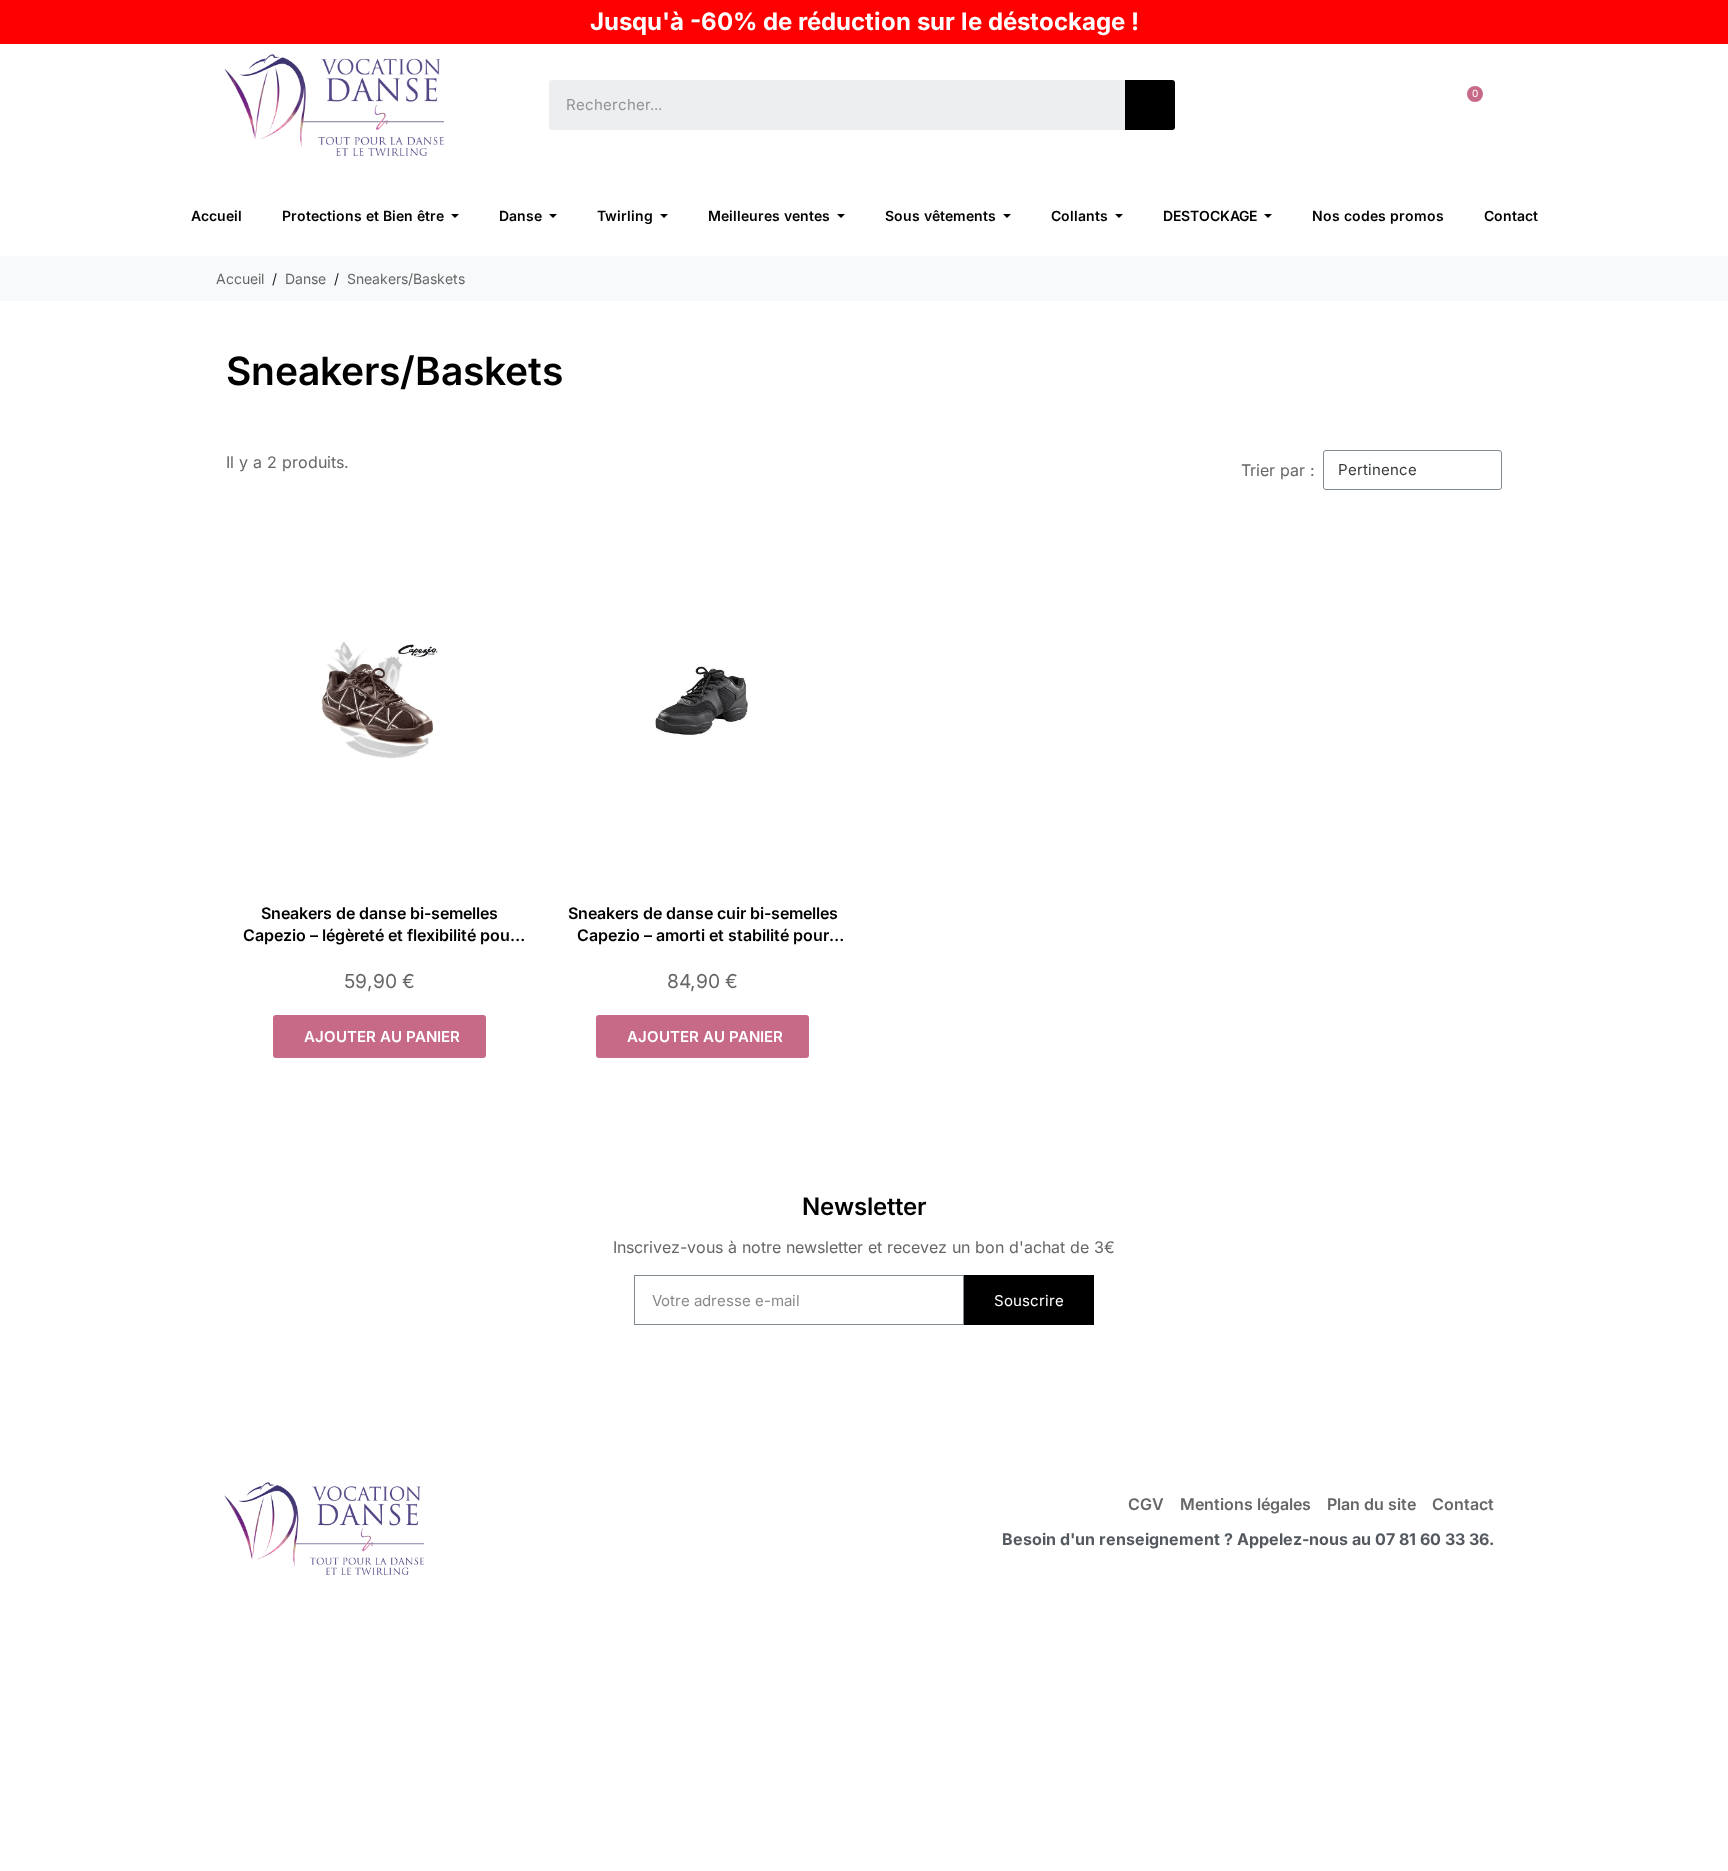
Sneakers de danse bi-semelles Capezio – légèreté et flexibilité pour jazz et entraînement (379, 935)
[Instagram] (904, 1400)
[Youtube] (823, 1400)
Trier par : (1278, 470)
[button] (1466, 105)
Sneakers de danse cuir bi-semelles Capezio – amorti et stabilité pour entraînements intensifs (703, 935)
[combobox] (822, 105)
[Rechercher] (1150, 105)
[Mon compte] (1403, 105)
